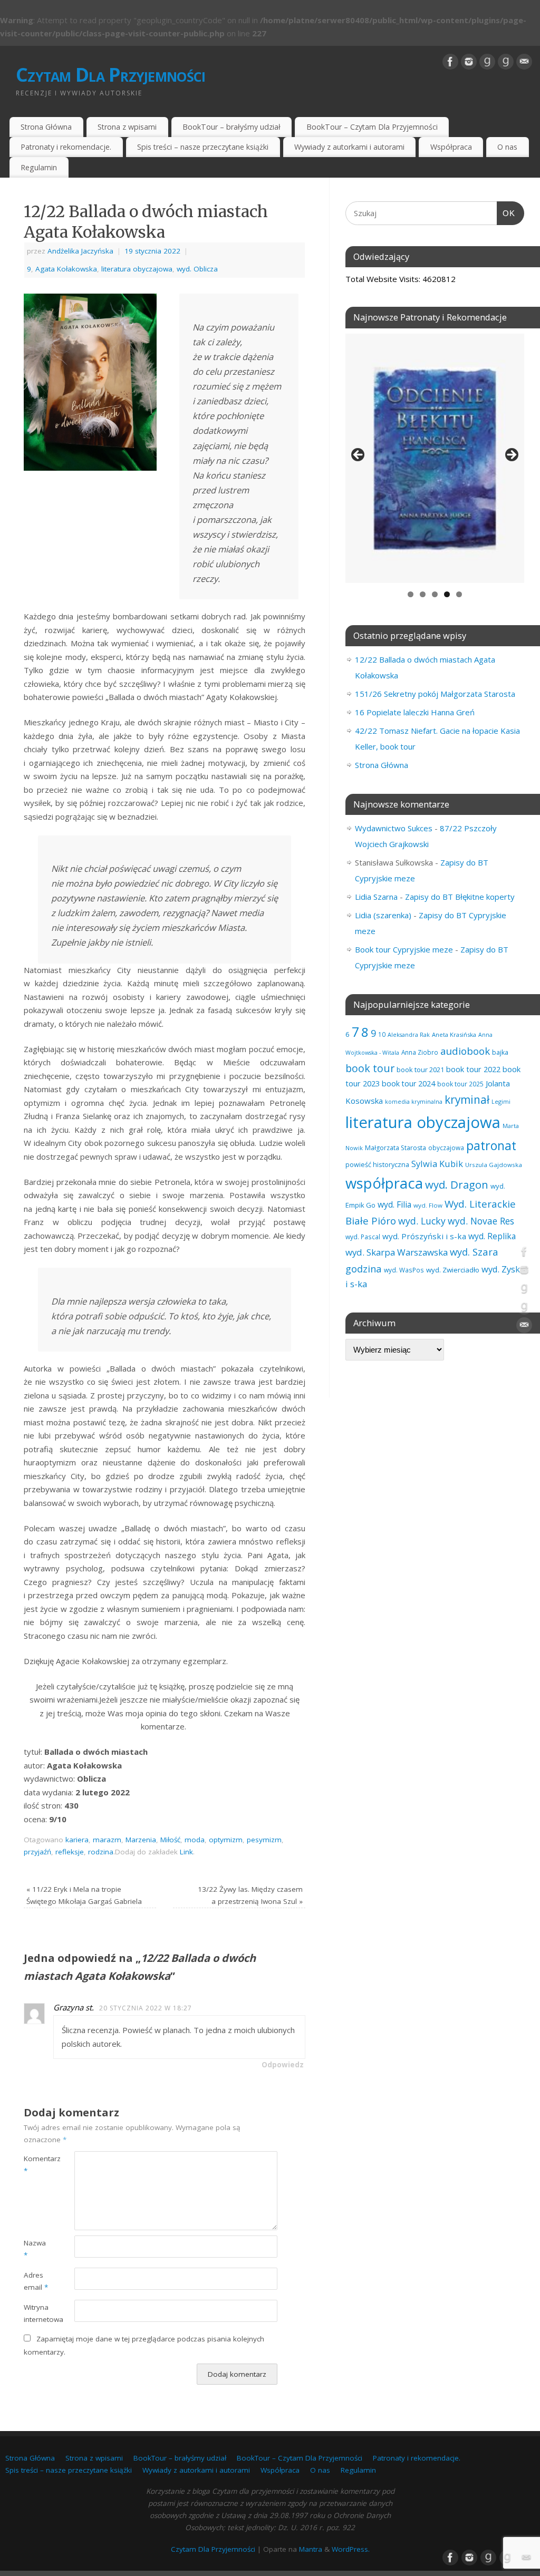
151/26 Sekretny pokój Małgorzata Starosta (435, 694)
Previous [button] (359, 455)
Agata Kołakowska (66, 269)
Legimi (501, 1101)
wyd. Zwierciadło (453, 1270)
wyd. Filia (394, 1204)
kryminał (467, 1100)
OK (506, 213)
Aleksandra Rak (409, 1034)
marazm (107, 1840)
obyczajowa (446, 1148)
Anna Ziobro (420, 1052)
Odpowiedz (283, 2065)
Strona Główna (46, 127)
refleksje (70, 1852)
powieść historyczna (377, 1164)
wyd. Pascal (363, 1237)
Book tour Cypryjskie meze (404, 949)
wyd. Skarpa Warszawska (397, 1252)
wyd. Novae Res (481, 1221)
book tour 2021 (420, 1070)
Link (186, 1852)
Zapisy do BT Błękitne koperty (460, 897)
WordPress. (351, 2549)
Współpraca (451, 147)
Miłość (170, 1840)
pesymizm (264, 1840)
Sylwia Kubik (437, 1164)
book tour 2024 (408, 1083)
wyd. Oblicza (197, 269)
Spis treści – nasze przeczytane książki (203, 147)
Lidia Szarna (376, 897)
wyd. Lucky (422, 1221)
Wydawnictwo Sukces (394, 828)
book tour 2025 (460, 1084)
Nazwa (35, 2249)
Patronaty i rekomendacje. (66, 147)
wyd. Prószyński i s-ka (424, 1236)
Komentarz (36, 2165)
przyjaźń (37, 1852)
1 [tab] (411, 594)
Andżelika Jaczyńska (80, 251)
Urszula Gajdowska (494, 1165)
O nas (507, 147)
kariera (77, 1840)
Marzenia (141, 1840)
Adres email (36, 2281)
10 (382, 1034)
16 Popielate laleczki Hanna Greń (415, 712)
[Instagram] (469, 62)
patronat (491, 1145)
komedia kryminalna (414, 1101)
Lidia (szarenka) (383, 915)
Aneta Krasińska (454, 1034)
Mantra (311, 2549)
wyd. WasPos (404, 1270)
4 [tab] (447, 594)
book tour (370, 1068)
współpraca (384, 1183)
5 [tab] (459, 594)
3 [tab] (435, 594)
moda (195, 1840)
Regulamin (39, 167)
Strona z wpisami (127, 127)
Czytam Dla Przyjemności (110, 75)
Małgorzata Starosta (396, 1148)
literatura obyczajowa (137, 269)
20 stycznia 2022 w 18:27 (146, 2008)
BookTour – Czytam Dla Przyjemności (372, 127)
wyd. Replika (492, 1236)
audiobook (465, 1051)
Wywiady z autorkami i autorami (349, 147)
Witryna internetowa (36, 2313)
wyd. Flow (428, 1205)
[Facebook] (450, 62)
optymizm (226, 1840)
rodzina (101, 1852)
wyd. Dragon (457, 1184)
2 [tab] (423, 594)
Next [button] (511, 455)
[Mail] (524, 62)
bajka (500, 1052)
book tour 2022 (473, 1069)
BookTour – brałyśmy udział (232, 127)
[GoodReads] (487, 62)
